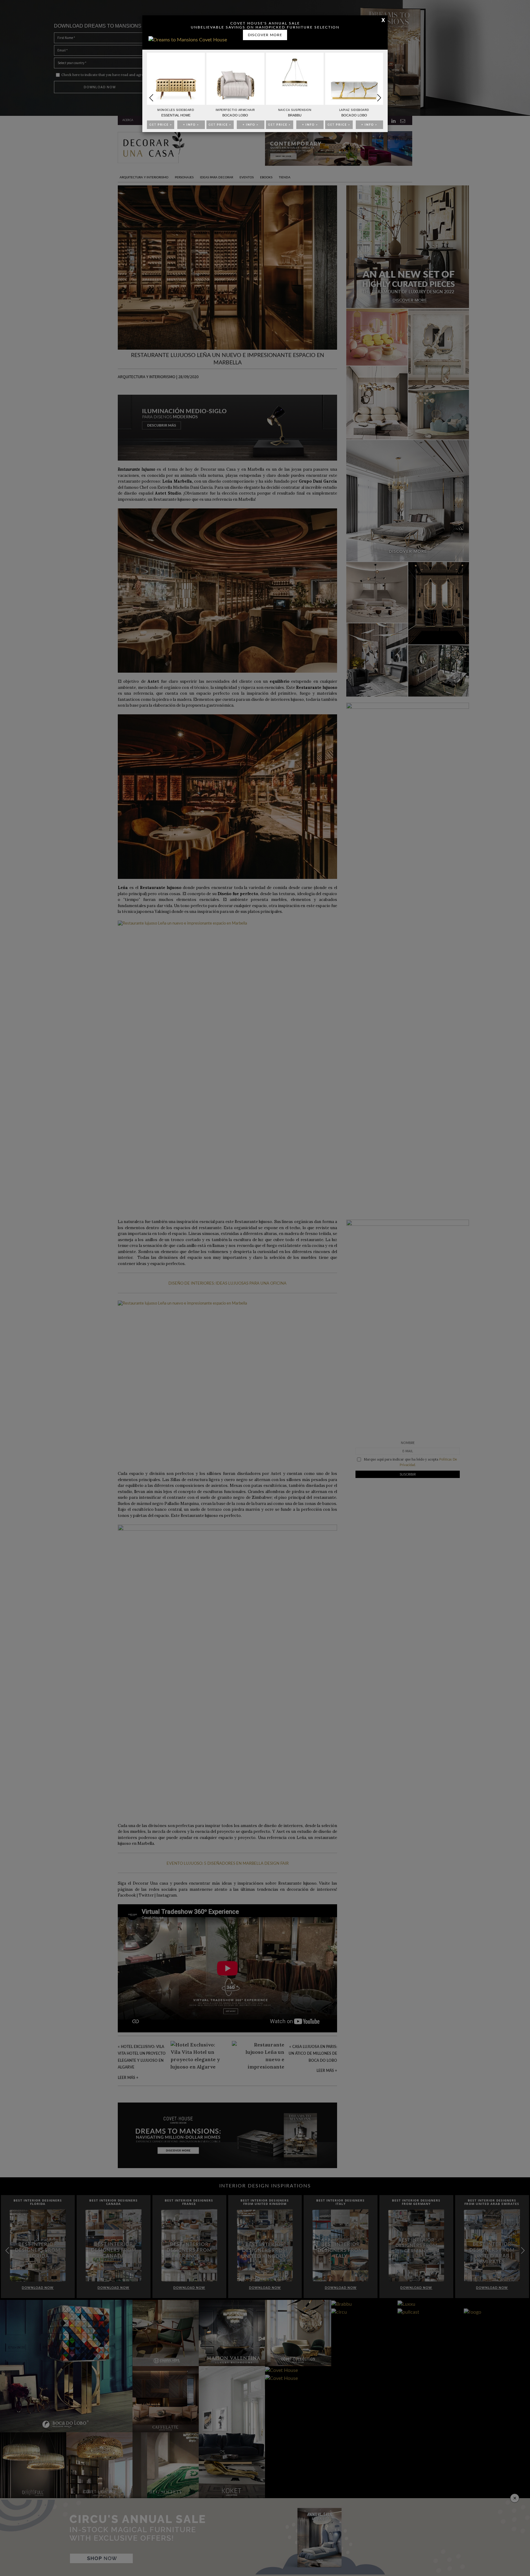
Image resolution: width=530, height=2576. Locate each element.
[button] (379, 98)
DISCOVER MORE (265, 35)
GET (161, 125)
